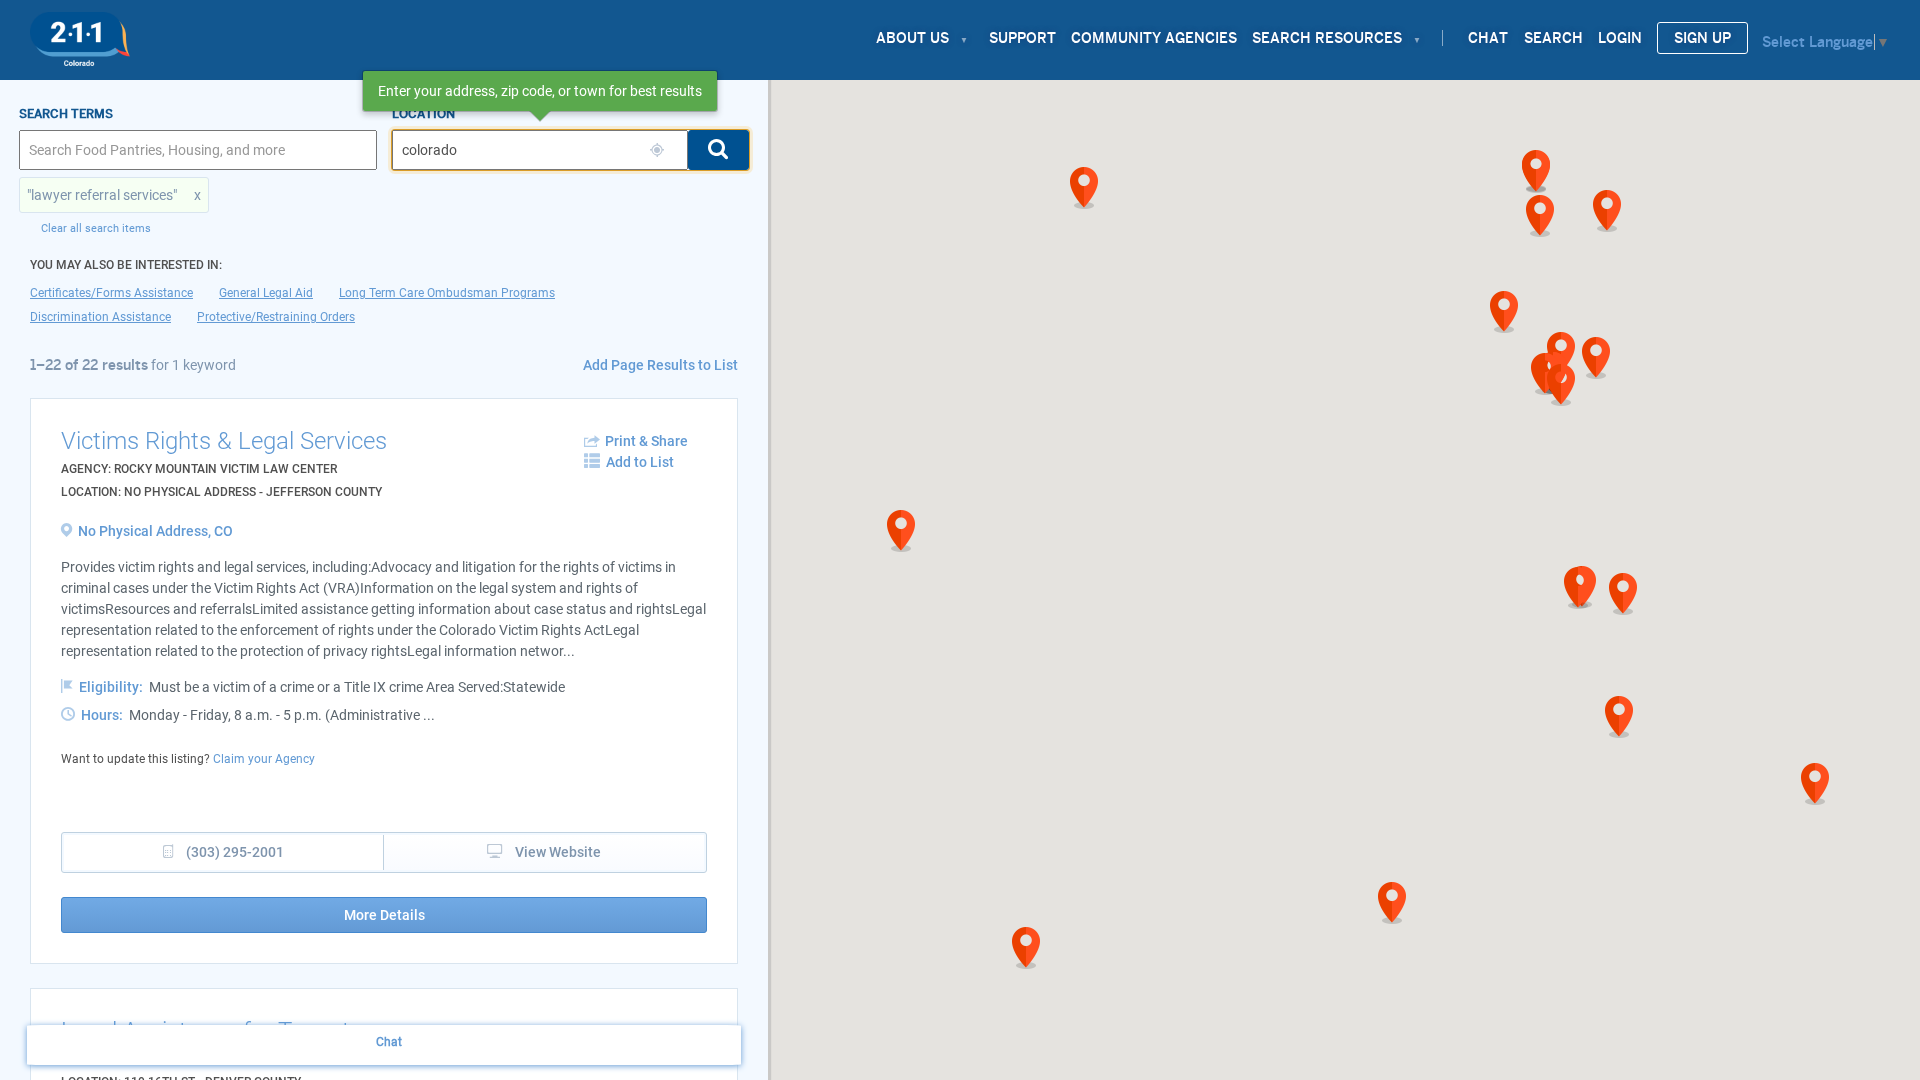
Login (1620, 38)
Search (1553, 38)
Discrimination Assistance (100, 317)
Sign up (1702, 38)
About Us (912, 38)
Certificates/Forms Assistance (111, 293)
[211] (80, 34)
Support (1022, 38)
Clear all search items (96, 228)
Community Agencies (1154, 38)
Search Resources (1327, 38)
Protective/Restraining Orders (276, 317)
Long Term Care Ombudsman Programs (447, 293)
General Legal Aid (266, 293)
